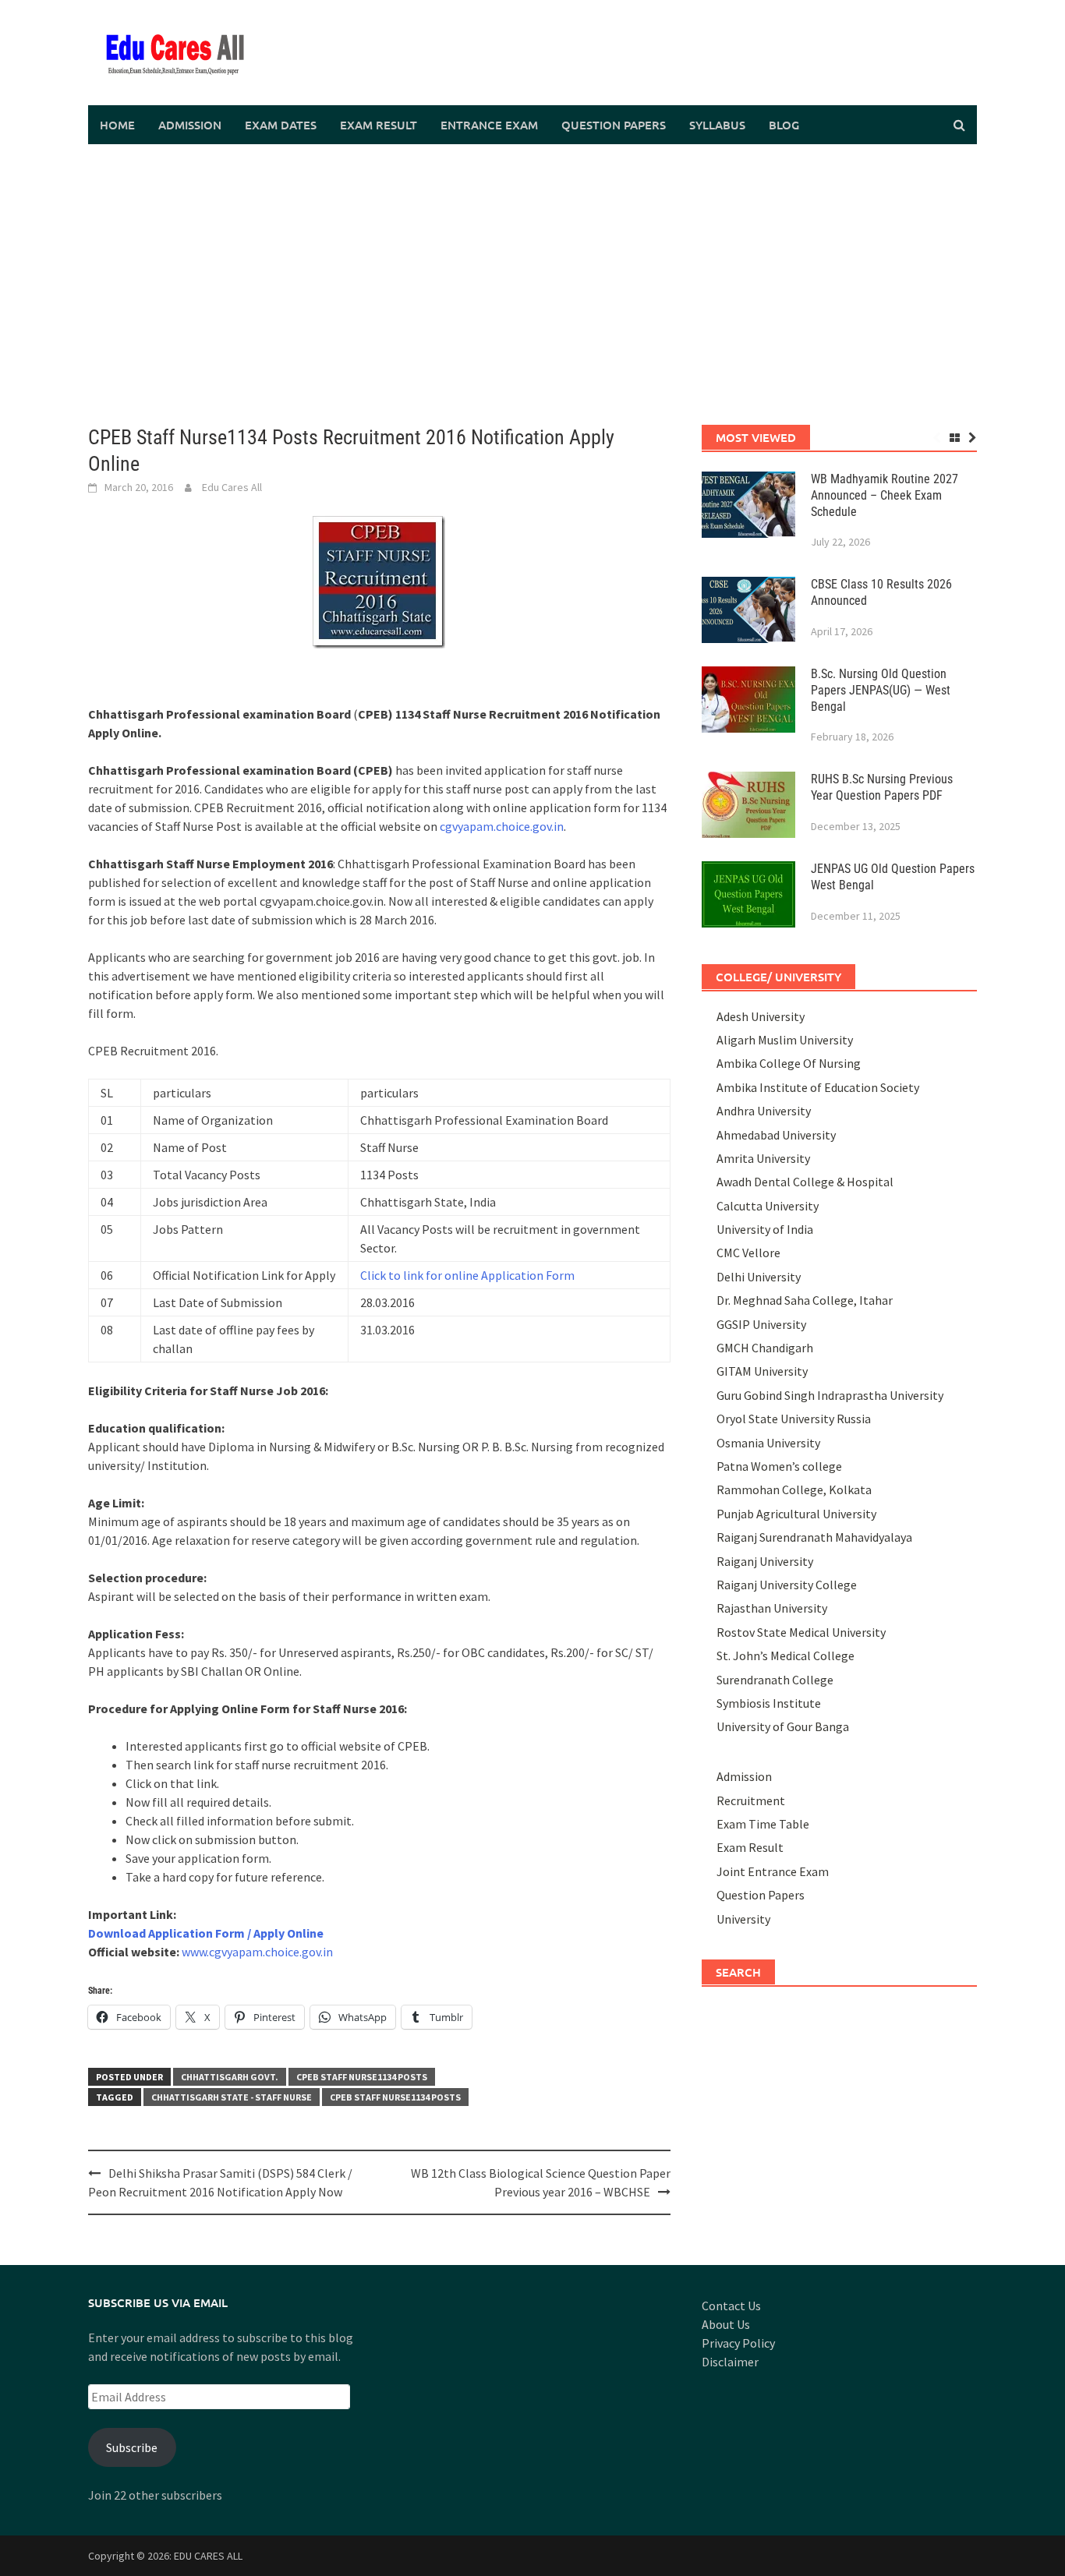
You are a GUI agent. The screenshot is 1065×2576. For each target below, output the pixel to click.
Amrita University (763, 1158)
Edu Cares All (232, 487)
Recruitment (751, 1800)
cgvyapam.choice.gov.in (502, 826)
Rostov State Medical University (801, 1632)
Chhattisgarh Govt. (230, 2077)
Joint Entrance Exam (773, 1871)
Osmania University (768, 1443)
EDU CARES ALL (208, 2556)
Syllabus (717, 125)
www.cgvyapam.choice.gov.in (257, 1952)
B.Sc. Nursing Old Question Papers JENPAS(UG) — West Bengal (881, 690)
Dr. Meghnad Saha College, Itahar (805, 1300)
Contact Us (731, 2306)
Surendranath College (775, 1680)
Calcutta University (768, 1206)
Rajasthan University (772, 1608)
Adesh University (761, 1016)
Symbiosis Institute (769, 1703)
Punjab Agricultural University (796, 1514)
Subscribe (132, 2447)
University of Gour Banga (783, 1726)
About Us (726, 2324)
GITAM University (762, 1371)
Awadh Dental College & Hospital (805, 1182)
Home (117, 125)
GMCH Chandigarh (765, 1348)
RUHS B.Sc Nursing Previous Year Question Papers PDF (882, 787)
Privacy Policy (738, 2343)
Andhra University (764, 1111)
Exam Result (379, 125)
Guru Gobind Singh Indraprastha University (830, 1395)
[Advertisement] (532, 284)
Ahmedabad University (776, 1135)
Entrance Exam (489, 125)
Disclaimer (730, 2362)
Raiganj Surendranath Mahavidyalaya (814, 1537)
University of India (765, 1229)
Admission (190, 125)
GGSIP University (761, 1324)
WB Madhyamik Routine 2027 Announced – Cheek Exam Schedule (885, 495)
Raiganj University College (787, 1585)
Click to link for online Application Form (467, 1275)
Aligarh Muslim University (785, 1040)
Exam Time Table (763, 1824)
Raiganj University (765, 1561)
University (743, 1919)
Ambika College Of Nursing (789, 1063)
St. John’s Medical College (785, 1655)
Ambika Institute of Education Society (818, 1087)
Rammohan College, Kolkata (794, 1489)
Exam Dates (281, 125)
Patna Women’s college (779, 1466)
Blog (784, 125)
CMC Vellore (748, 1253)
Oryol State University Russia (794, 1419)
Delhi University (759, 1277)
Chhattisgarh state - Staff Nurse (232, 2097)
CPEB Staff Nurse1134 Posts (362, 2077)
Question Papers (614, 125)
